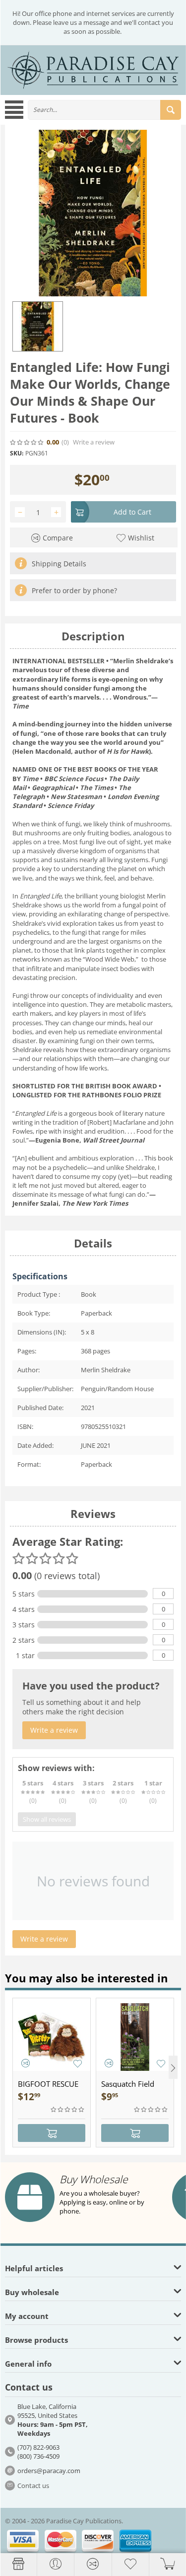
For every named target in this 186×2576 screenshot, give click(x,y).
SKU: (17, 453)
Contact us (33, 2486)
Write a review (94, 442)
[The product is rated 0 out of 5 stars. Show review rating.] (68, 2110)
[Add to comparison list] (26, 2063)
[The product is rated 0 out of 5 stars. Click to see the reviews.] (27, 443)
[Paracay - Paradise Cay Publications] (93, 69)
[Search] (171, 110)
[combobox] (104, 110)
